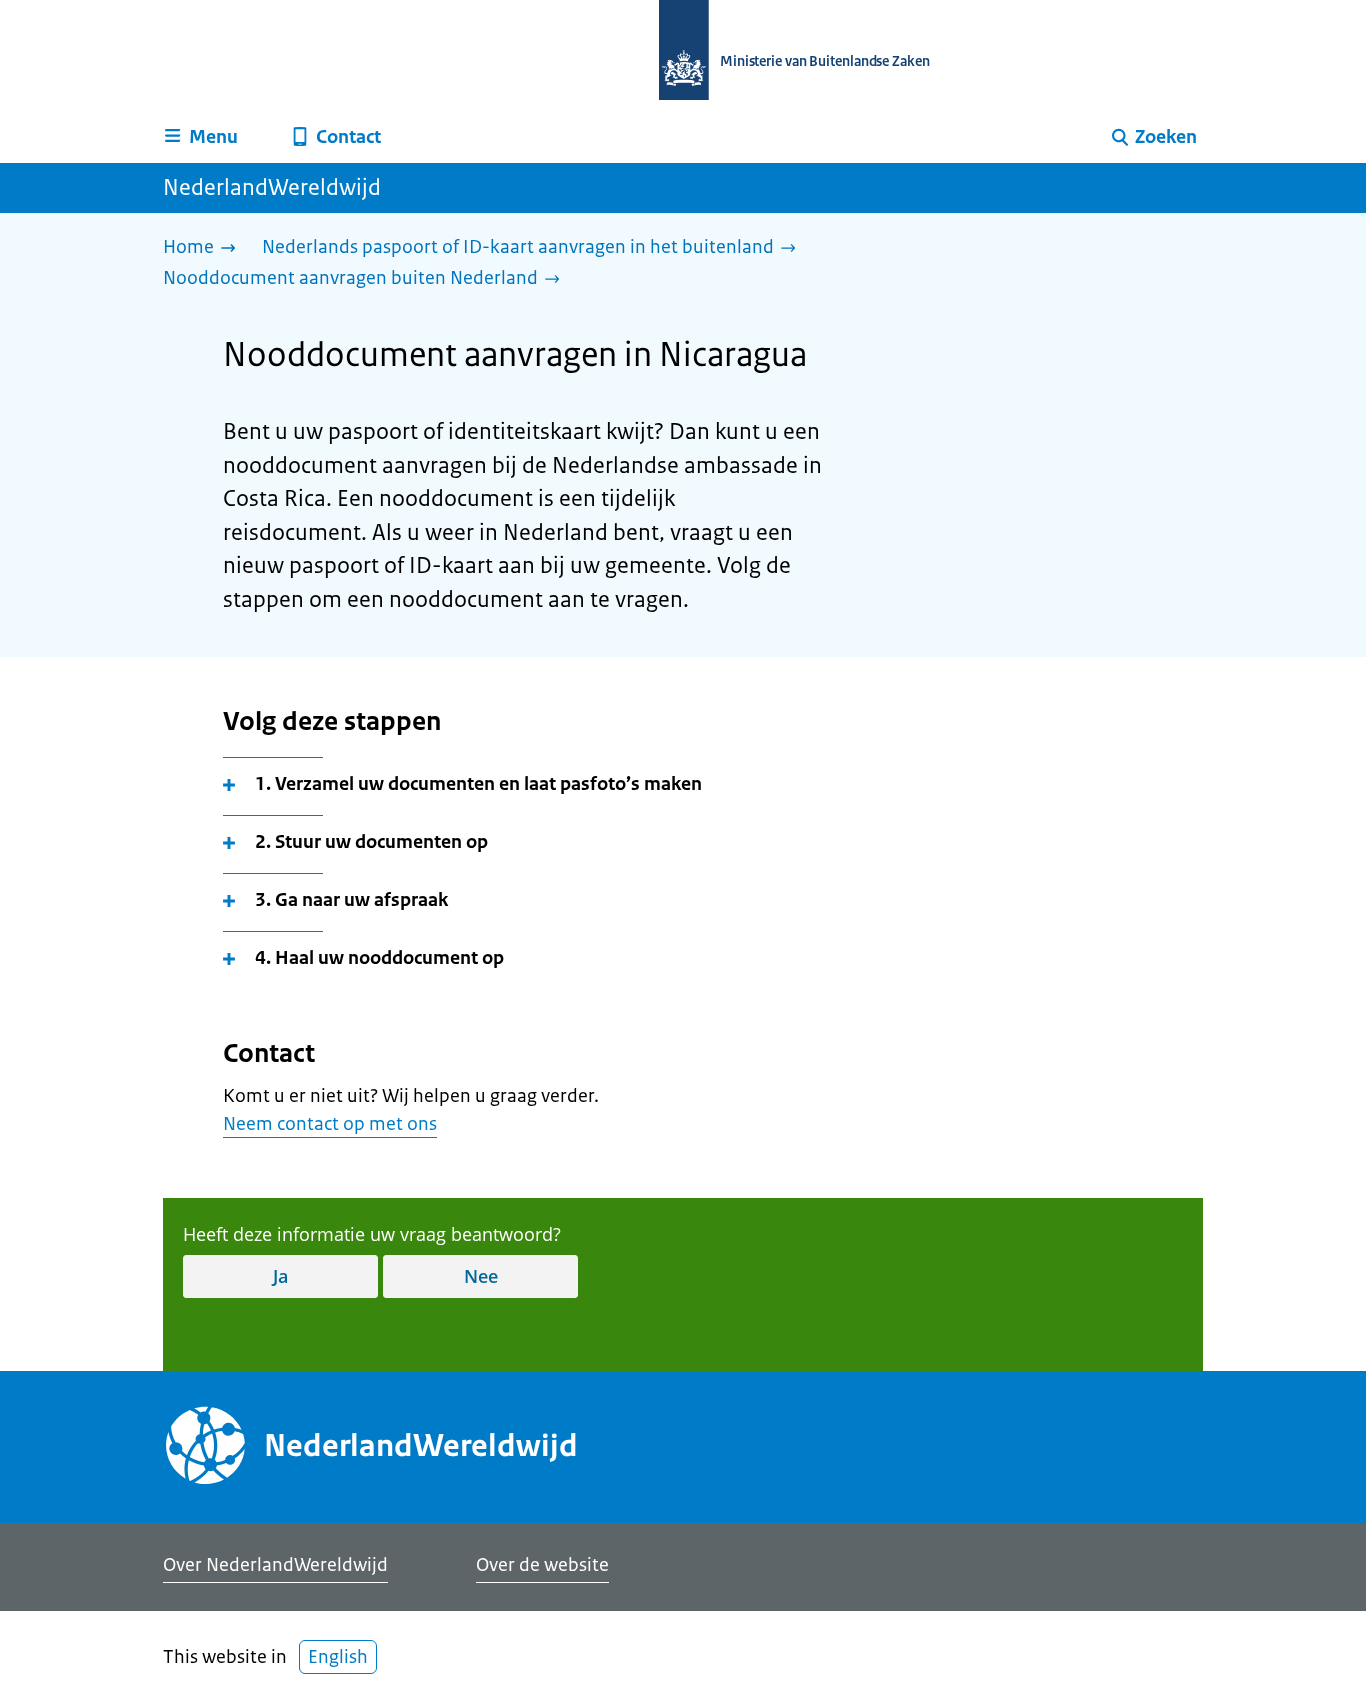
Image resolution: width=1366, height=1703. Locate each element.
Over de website (542, 1565)
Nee (481, 1276)
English (338, 1657)
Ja (280, 1276)
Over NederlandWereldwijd (275, 1565)
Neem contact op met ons (330, 1124)
